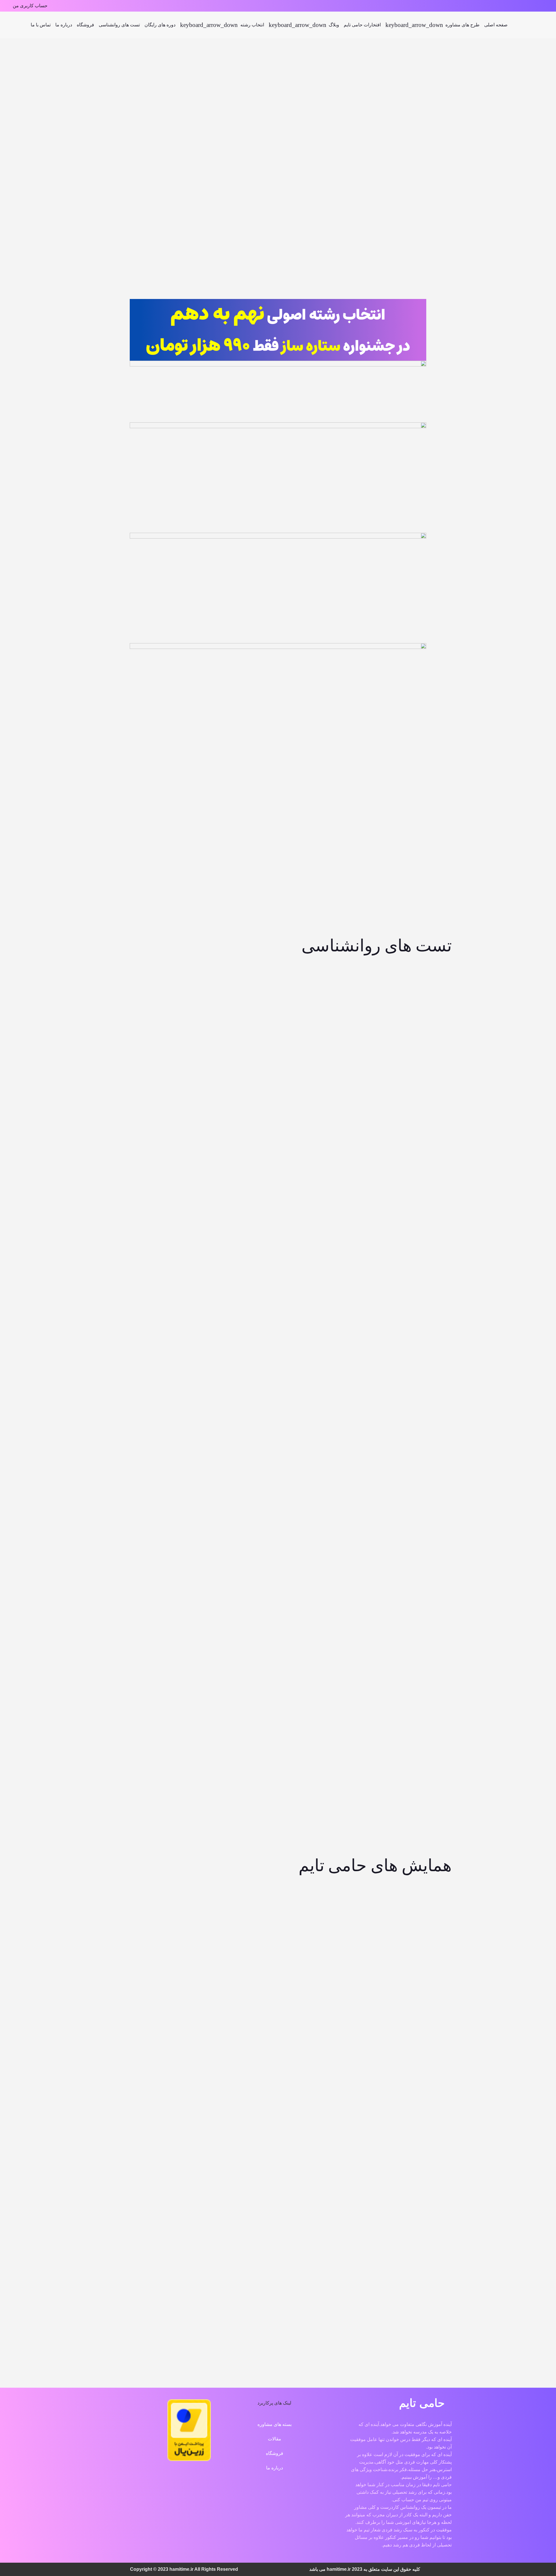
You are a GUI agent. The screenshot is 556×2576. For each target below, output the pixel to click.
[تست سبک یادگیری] (414, 1103)
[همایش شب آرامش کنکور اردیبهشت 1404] (233, 2175)
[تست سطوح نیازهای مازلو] (233, 1097)
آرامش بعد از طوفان (414, 1947)
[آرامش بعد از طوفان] (414, 1896)
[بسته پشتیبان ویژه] (323, 1576)
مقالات (275, 2439)
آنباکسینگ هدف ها (233, 1947)
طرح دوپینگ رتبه (142, 1628)
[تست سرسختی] (323, 1103)
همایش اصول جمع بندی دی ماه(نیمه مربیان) (414, 2096)
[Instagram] (547, 6)
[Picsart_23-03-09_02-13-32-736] (533, 25)
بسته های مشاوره (275, 2424)
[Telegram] (539, 6)
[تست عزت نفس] (142, 1103)
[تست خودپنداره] (414, 972)
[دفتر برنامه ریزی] (414, 1440)
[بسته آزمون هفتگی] (414, 1576)
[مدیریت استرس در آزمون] (142, 1886)
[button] (29, 25)
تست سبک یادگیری (414, 1154)
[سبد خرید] (15, 25)
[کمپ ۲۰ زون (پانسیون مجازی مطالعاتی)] (427, 1703)
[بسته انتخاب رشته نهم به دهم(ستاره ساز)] (414, 815)
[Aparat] (531, 6)
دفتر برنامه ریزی (414, 1491)
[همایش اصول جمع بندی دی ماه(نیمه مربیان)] (414, 2025)
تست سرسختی (323, 1154)
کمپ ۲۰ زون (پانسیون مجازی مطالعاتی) (414, 1730)
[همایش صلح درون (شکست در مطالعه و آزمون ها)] (323, 2025)
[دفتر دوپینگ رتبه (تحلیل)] (323, 1434)
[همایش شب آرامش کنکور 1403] (323, 2179)
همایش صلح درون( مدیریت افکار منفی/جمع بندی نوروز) (233, 2096)
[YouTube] (292, 2491)
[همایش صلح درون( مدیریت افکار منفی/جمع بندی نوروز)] (233, 2025)
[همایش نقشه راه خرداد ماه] (414, 2175)
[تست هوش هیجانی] (323, 1234)
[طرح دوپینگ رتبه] (142, 1568)
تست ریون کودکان (142, 1023)
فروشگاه (275, 2453)
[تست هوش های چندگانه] (414, 1228)
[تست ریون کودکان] (142, 972)
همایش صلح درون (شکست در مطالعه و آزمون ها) (323, 2096)
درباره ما (275, 2468)
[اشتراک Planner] (233, 1576)
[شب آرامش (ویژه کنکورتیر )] (323, 1890)
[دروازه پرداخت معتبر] (189, 2459)
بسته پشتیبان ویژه (323, 1627)
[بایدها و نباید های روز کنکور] (142, 2031)
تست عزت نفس (142, 1154)
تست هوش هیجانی (323, 1285)
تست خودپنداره (414, 1023)
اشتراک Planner (233, 1627)
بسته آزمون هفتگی (414, 1627)
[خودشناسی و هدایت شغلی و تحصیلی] (233, 815)
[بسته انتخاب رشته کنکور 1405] (323, 815)
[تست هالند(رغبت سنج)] (323, 967)
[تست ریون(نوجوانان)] (233, 972)
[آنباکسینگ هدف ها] (233, 1896)
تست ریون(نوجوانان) (233, 1023)
